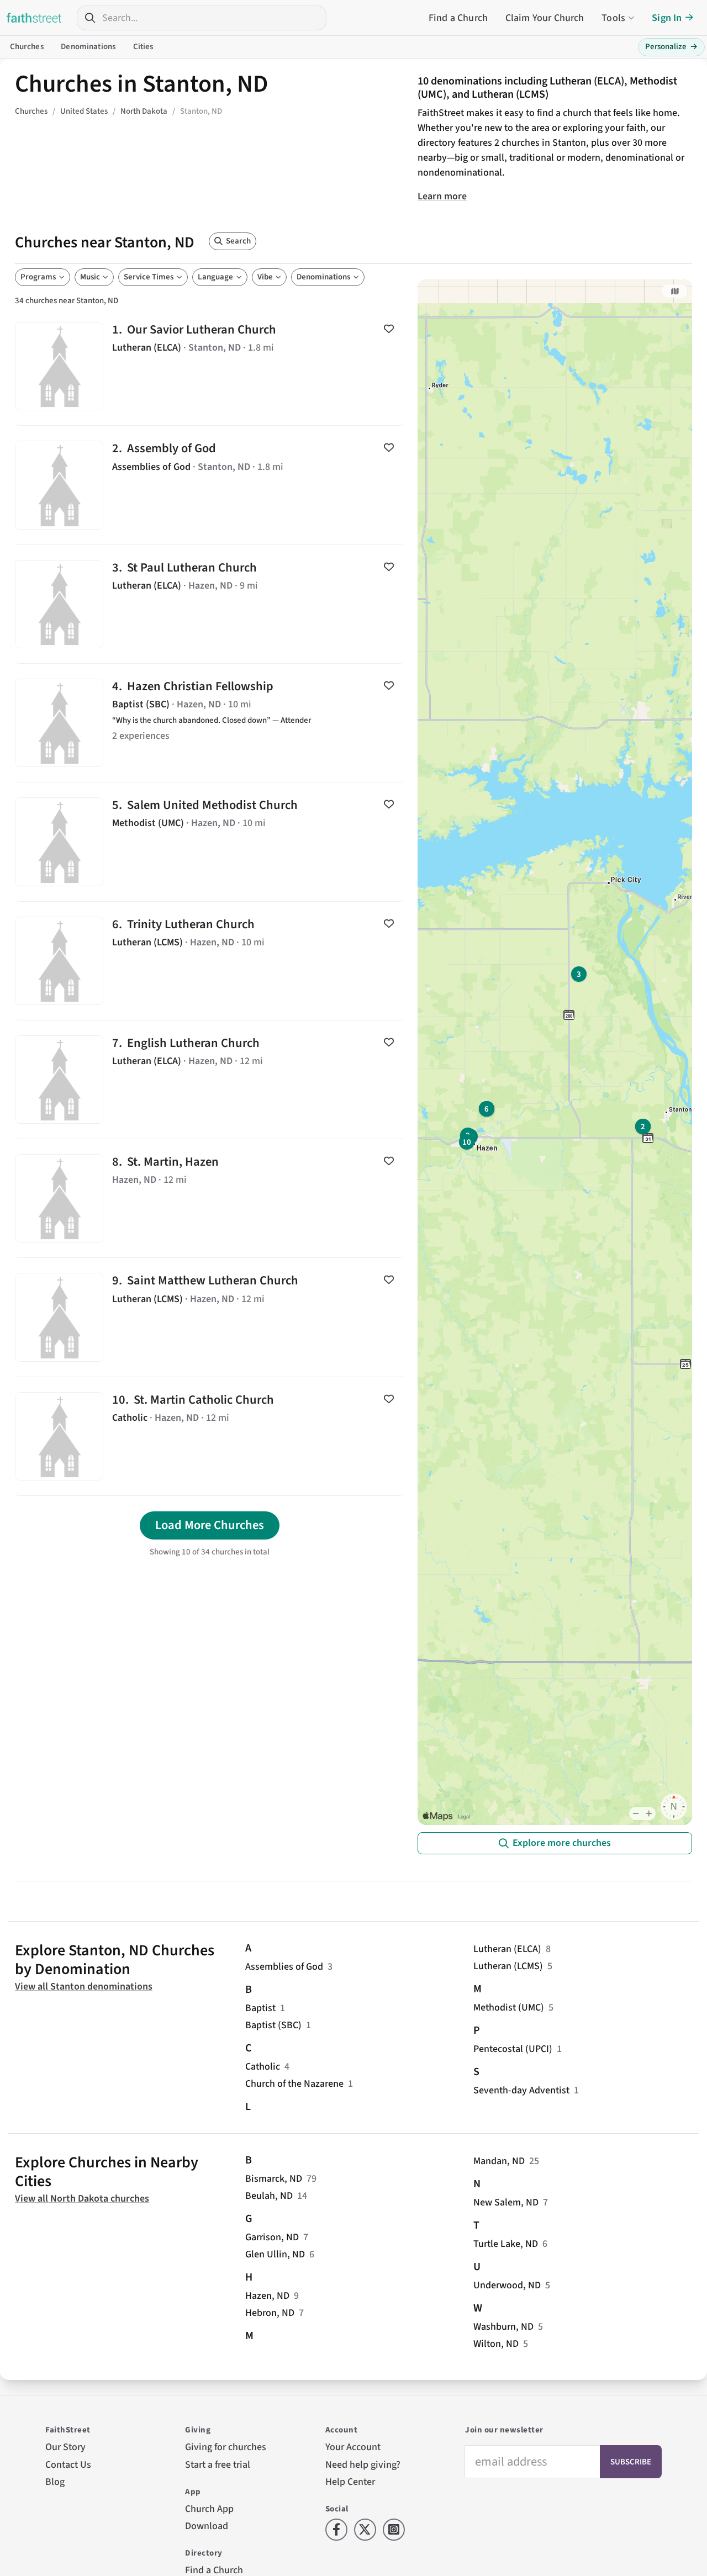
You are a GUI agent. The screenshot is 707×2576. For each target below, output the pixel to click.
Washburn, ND (503, 2327)
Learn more (442, 196)
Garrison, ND (272, 2237)
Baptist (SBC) (273, 2025)
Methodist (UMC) (509, 2008)
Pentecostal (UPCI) (513, 2049)
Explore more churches (562, 1843)
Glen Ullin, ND (275, 2254)
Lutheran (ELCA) (507, 1949)
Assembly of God (210, 485)
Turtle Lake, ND (506, 2244)
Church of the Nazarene (294, 2084)
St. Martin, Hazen (210, 1198)
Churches (27, 47)
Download (207, 2526)
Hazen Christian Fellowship (210, 723)
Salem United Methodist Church (210, 842)
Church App (209, 2509)
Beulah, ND (269, 2196)
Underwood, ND (507, 2285)
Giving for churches (226, 2447)
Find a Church (458, 18)
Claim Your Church (545, 18)
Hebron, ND (270, 2313)
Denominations (88, 47)
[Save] (389, 329)
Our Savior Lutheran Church (210, 366)
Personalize (671, 47)
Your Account (353, 2447)
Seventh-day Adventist (521, 2090)
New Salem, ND (506, 2202)
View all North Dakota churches (82, 2199)
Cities (143, 47)
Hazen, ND (267, 2296)
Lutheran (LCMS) (508, 1966)
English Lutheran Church (210, 1080)
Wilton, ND (496, 2344)
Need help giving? (363, 2465)
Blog (55, 2482)
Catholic (263, 2067)
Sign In (667, 18)
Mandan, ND (499, 2161)
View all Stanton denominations (84, 1987)
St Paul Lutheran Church (210, 604)
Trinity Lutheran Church (210, 961)
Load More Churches (210, 1525)
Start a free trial (218, 2465)
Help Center (350, 2482)
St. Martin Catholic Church (210, 1436)
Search (238, 241)
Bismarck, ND (274, 2179)
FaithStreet (34, 18)
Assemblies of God (284, 1967)
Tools (613, 18)
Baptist (260, 2008)
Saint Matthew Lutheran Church (210, 1317)
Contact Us (68, 2465)
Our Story (65, 2447)
